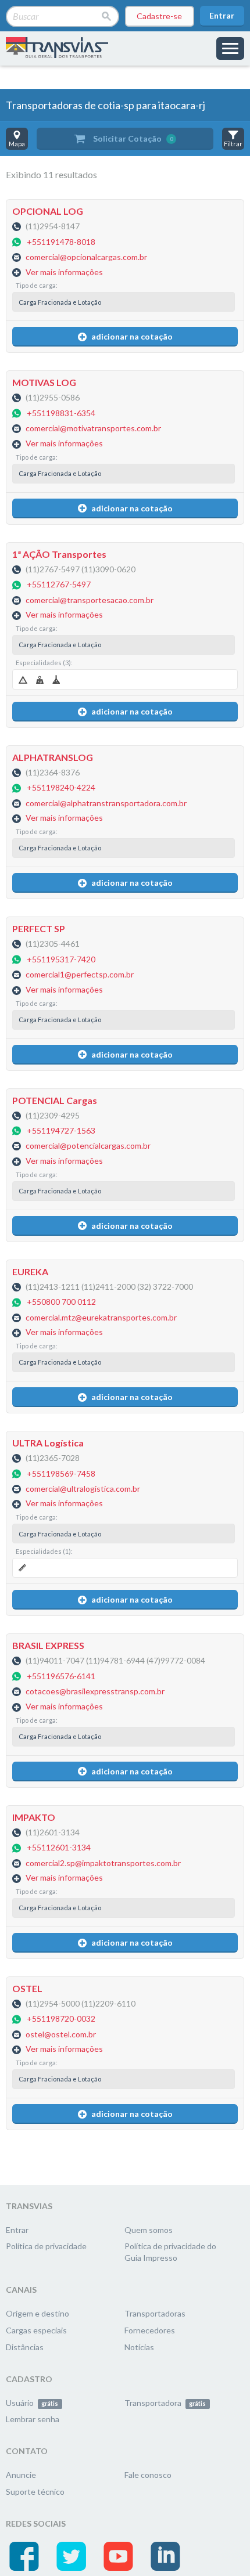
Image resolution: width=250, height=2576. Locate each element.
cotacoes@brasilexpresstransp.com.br (95, 1692)
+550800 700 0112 (61, 1302)
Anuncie (21, 2475)
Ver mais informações (64, 272)
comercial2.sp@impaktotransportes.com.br (103, 1863)
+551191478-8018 (61, 242)
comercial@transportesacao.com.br (90, 600)
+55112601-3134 (59, 1848)
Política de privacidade (46, 2246)
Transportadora (165, 2403)
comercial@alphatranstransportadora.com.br (106, 803)
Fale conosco (148, 2475)
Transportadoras (155, 2313)
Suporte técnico (35, 2492)
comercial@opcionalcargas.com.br (86, 257)
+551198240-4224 (61, 788)
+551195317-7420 (61, 959)
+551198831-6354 (61, 413)
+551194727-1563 (61, 1130)
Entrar (222, 15)
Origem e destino (37, 2313)
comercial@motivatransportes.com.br (93, 429)
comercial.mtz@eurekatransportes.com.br (101, 1317)
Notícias (139, 2347)
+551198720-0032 (61, 2019)
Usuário (32, 2403)
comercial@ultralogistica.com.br (83, 1489)
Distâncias (25, 2347)
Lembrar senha (33, 2419)
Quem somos (149, 2230)
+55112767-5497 (59, 585)
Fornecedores (150, 2330)
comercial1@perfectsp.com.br (80, 975)
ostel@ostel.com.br (61, 2034)
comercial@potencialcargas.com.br (88, 1146)
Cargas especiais (36, 2330)
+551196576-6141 (61, 1676)
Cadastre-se (159, 16)
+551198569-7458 (61, 1473)
